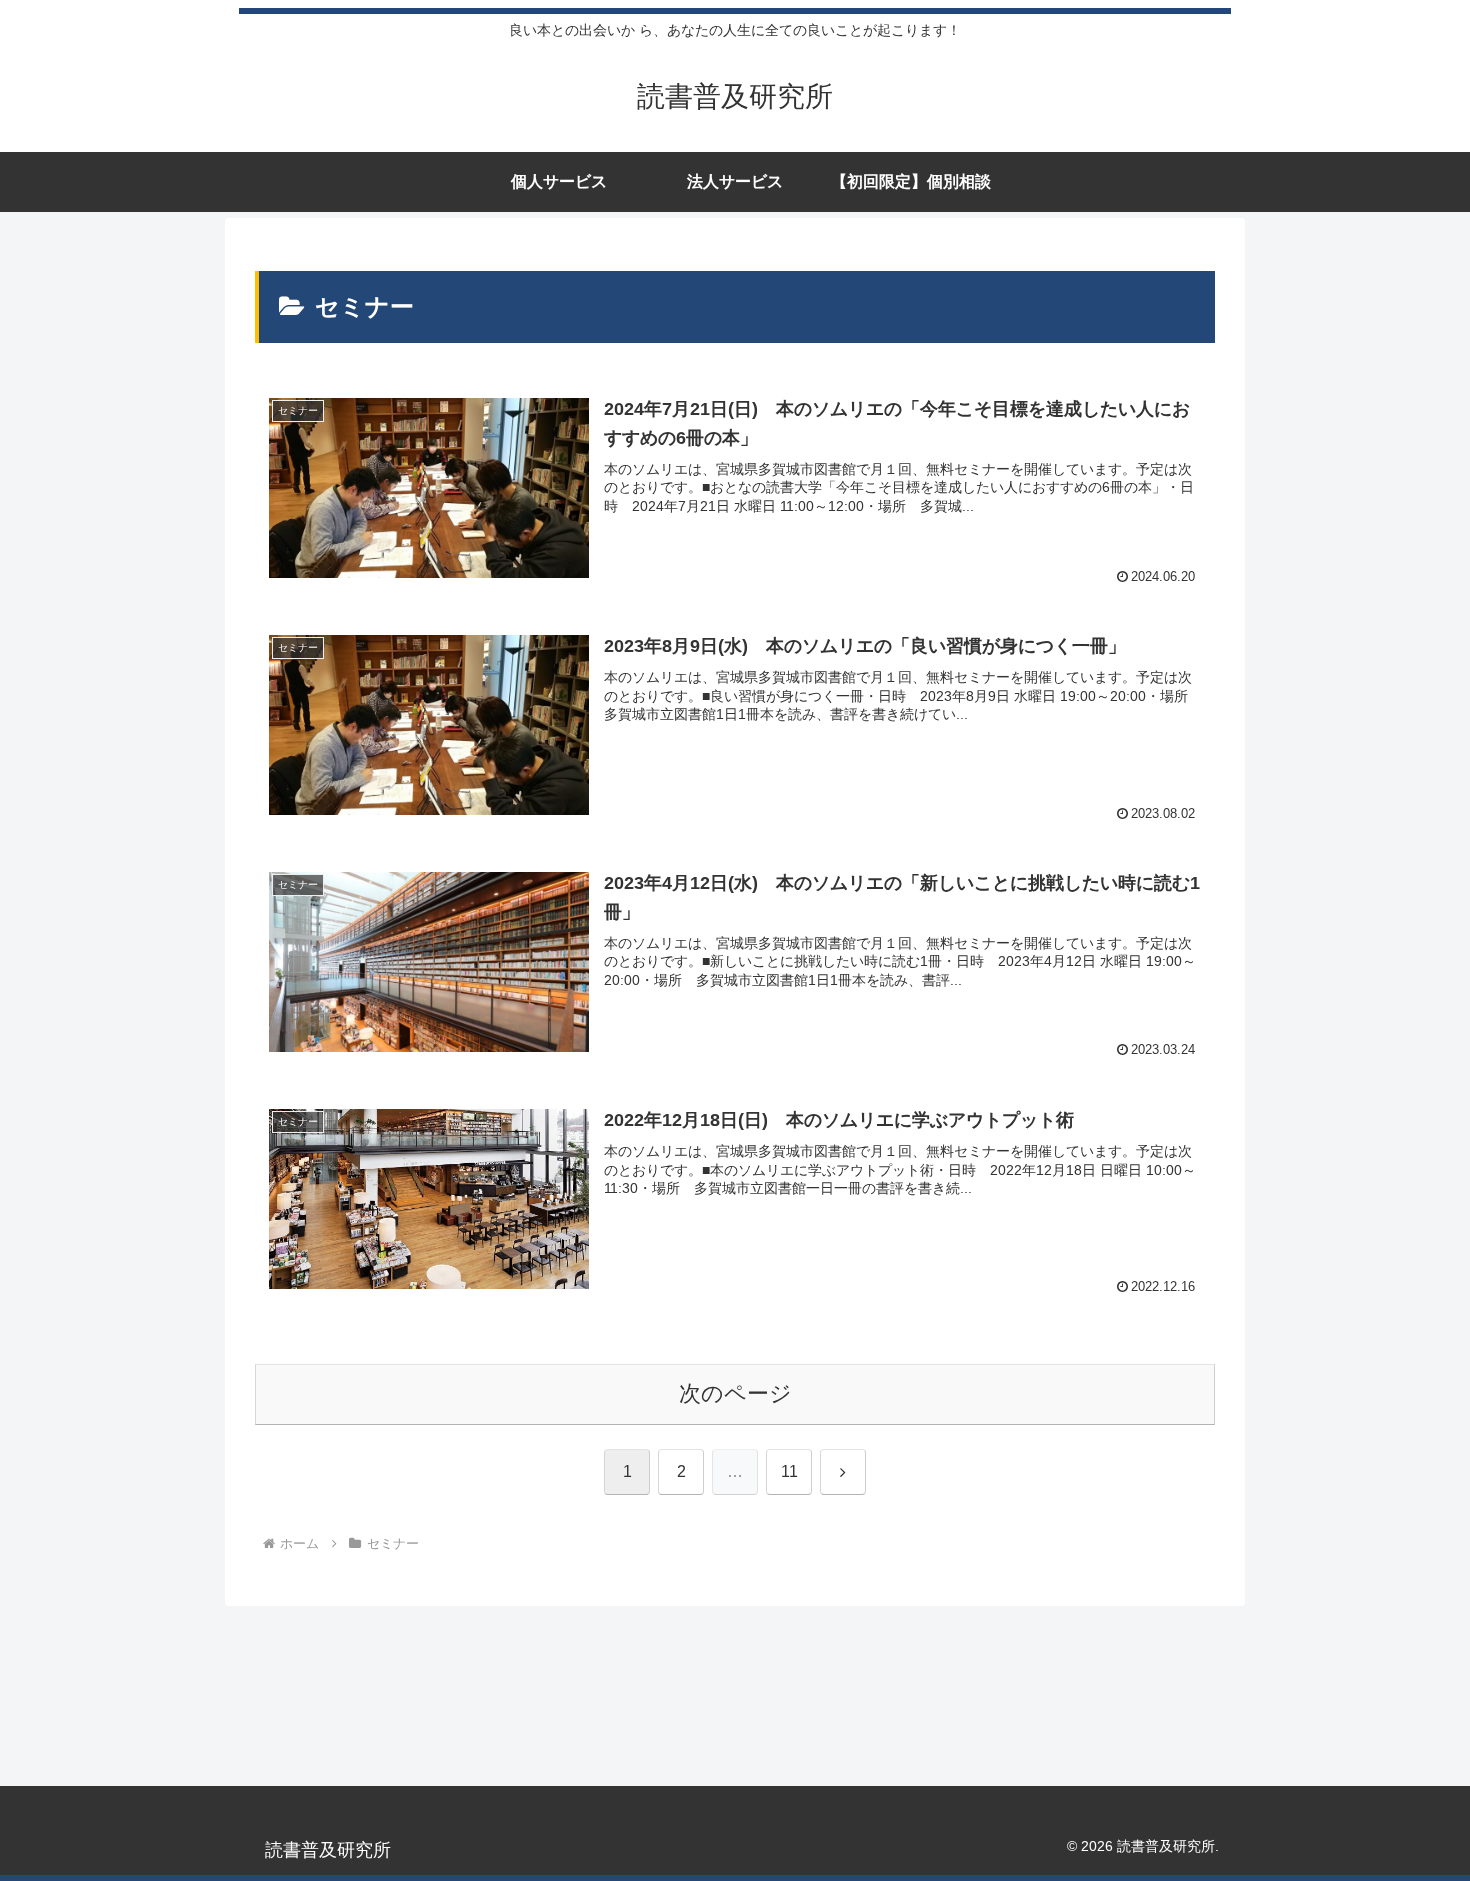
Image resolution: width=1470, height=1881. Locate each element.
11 (789, 1471)
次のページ (735, 1393)
